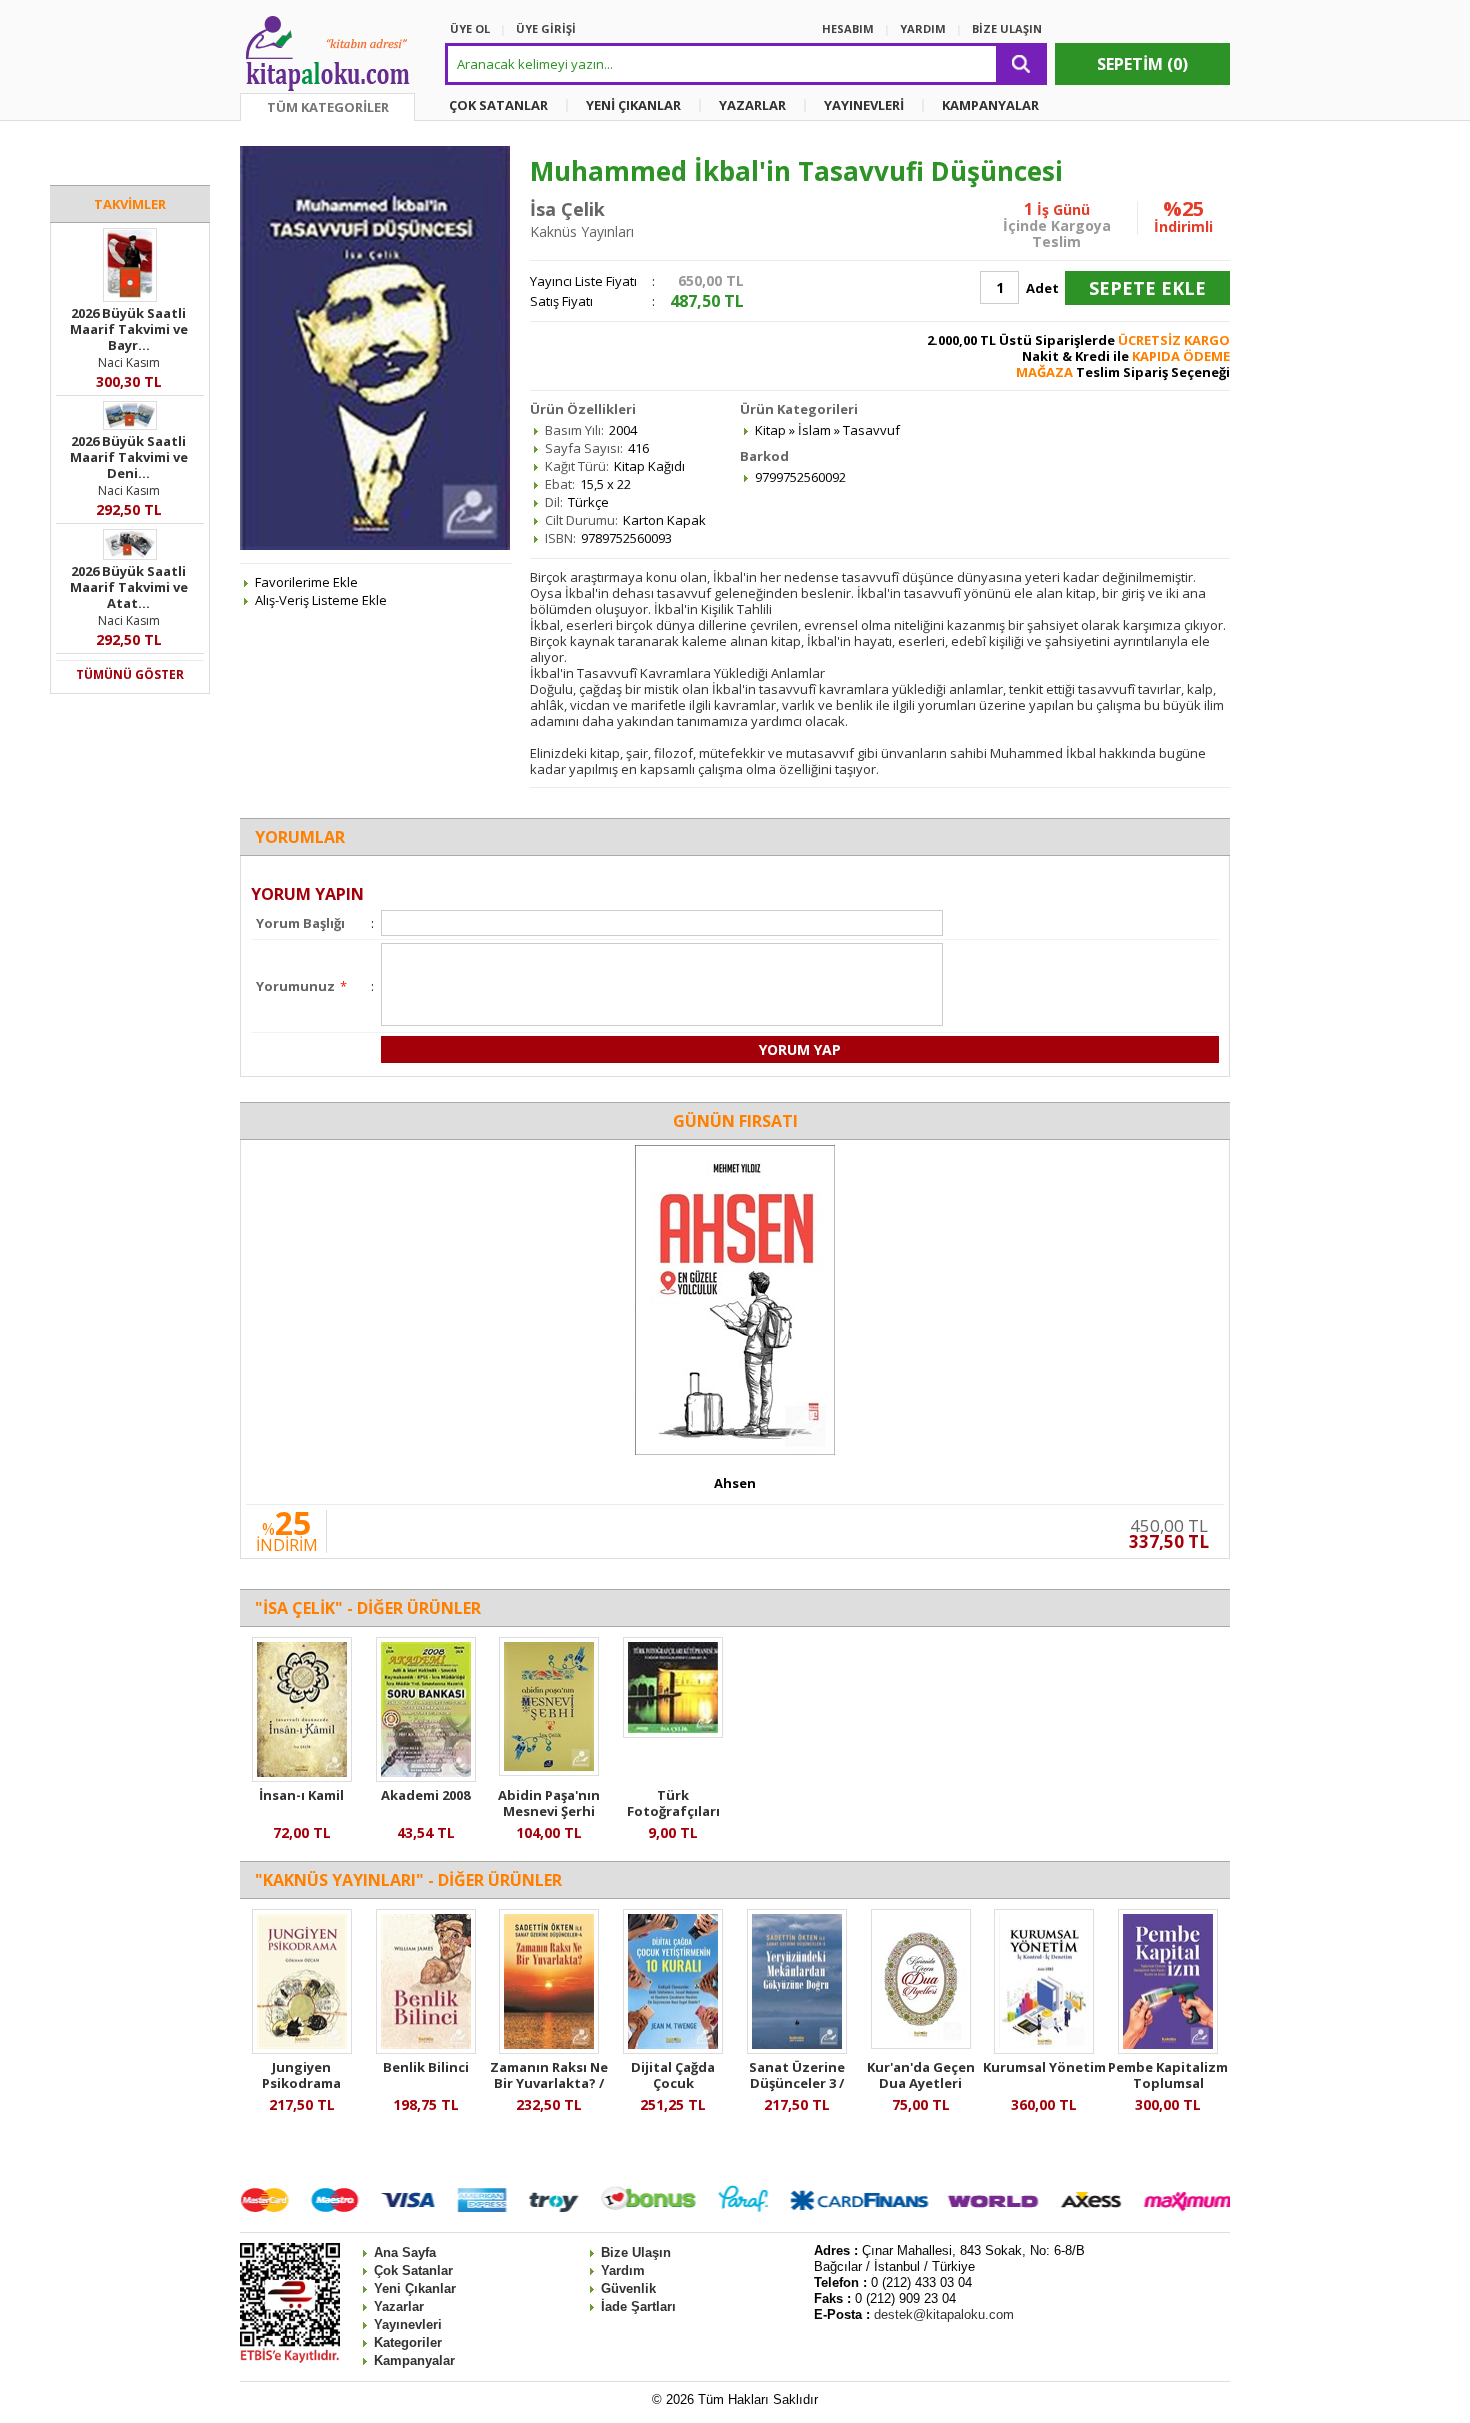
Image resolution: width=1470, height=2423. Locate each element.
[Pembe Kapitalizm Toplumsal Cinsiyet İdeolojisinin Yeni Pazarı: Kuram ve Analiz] (1168, 2049)
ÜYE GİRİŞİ (546, 28)
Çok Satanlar (413, 2270)
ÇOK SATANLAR (498, 105)
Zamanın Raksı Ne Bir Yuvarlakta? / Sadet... (549, 2083)
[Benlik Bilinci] (426, 2049)
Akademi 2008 (425, 1795)
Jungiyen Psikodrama (301, 2075)
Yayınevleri (408, 2324)
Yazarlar (399, 2306)
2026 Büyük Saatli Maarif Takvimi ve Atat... (129, 587)
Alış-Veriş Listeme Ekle (321, 600)
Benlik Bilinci (426, 2067)
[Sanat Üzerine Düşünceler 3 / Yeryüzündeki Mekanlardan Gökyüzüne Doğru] (797, 2049)
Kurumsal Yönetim (1044, 2067)
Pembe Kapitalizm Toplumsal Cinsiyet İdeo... (1168, 2083)
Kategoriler (408, 2342)
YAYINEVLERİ (864, 105)
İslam (814, 430)
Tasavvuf (871, 430)
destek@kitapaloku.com (944, 2314)
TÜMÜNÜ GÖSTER (130, 674)
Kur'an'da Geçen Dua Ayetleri (921, 2075)
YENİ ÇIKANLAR (633, 105)
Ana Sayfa (405, 2252)
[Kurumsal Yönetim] (1044, 2049)
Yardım (623, 2270)
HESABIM (848, 28)
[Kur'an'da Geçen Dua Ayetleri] (921, 2044)
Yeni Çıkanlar (415, 2288)
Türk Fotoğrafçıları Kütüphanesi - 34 (673, 1811)
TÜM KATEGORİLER (328, 107)
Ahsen (735, 1483)
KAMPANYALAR (990, 105)
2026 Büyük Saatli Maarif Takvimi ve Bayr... (129, 329)
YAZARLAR (752, 105)
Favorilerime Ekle (306, 582)
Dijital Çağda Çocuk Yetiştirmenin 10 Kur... (673, 2091)
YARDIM (923, 28)
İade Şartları (638, 2306)
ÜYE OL (470, 28)
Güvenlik (628, 2288)
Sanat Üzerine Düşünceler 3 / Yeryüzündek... (796, 2083)
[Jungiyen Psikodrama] (302, 2049)
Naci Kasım (129, 362)
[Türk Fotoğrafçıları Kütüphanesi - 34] (673, 1733)
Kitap (770, 430)
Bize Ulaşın (636, 2252)
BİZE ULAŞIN (1007, 28)
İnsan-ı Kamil (301, 1795)
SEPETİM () (1142, 64)
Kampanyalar (414, 2360)
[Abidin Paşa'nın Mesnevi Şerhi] (549, 1771)
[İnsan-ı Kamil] (302, 1777)
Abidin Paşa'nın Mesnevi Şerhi (549, 1803)
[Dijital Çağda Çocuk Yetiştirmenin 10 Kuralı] (673, 2049)
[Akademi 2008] (426, 1777)
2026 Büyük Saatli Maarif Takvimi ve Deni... (129, 457)
